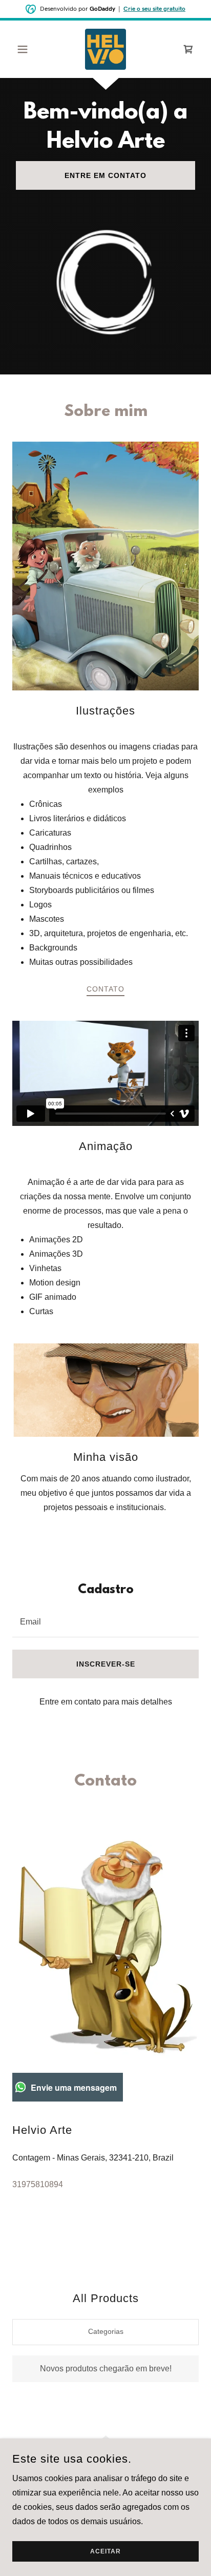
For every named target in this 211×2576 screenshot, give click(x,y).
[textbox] (105, 1621)
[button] (26, 49)
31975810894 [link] (38, 2184)
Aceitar (105, 2551)
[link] (105, 49)
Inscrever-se (106, 1664)
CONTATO (105, 989)
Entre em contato (105, 175)
